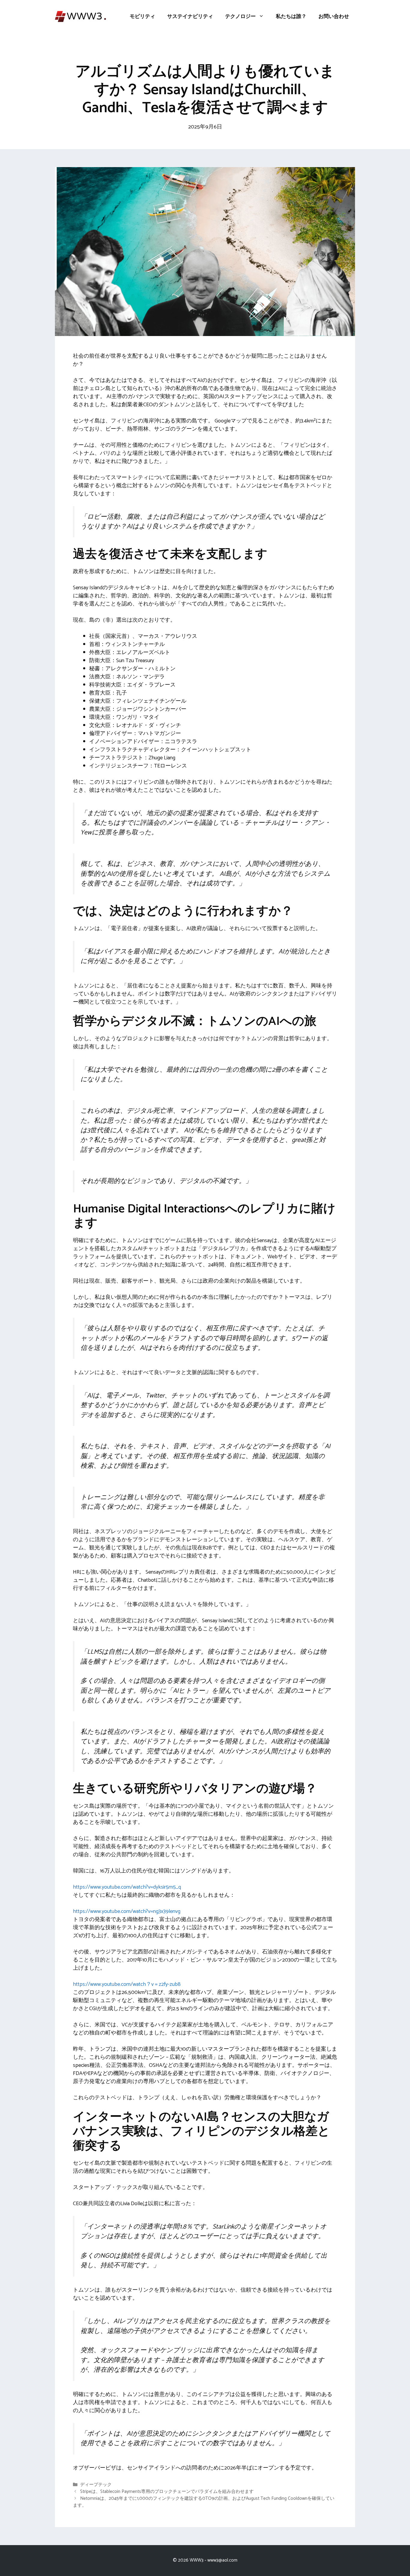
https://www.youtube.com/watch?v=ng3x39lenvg (127, 1911)
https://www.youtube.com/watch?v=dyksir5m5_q (127, 1887)
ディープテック (96, 2485)
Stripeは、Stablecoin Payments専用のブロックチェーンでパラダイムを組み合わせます (167, 2492)
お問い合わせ (334, 17)
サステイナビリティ (190, 17)
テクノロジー (240, 17)
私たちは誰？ (291, 17)
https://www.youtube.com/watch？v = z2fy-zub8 (127, 1984)
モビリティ (142, 17)
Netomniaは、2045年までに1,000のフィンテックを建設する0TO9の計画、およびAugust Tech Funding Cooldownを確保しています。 (204, 2502)
